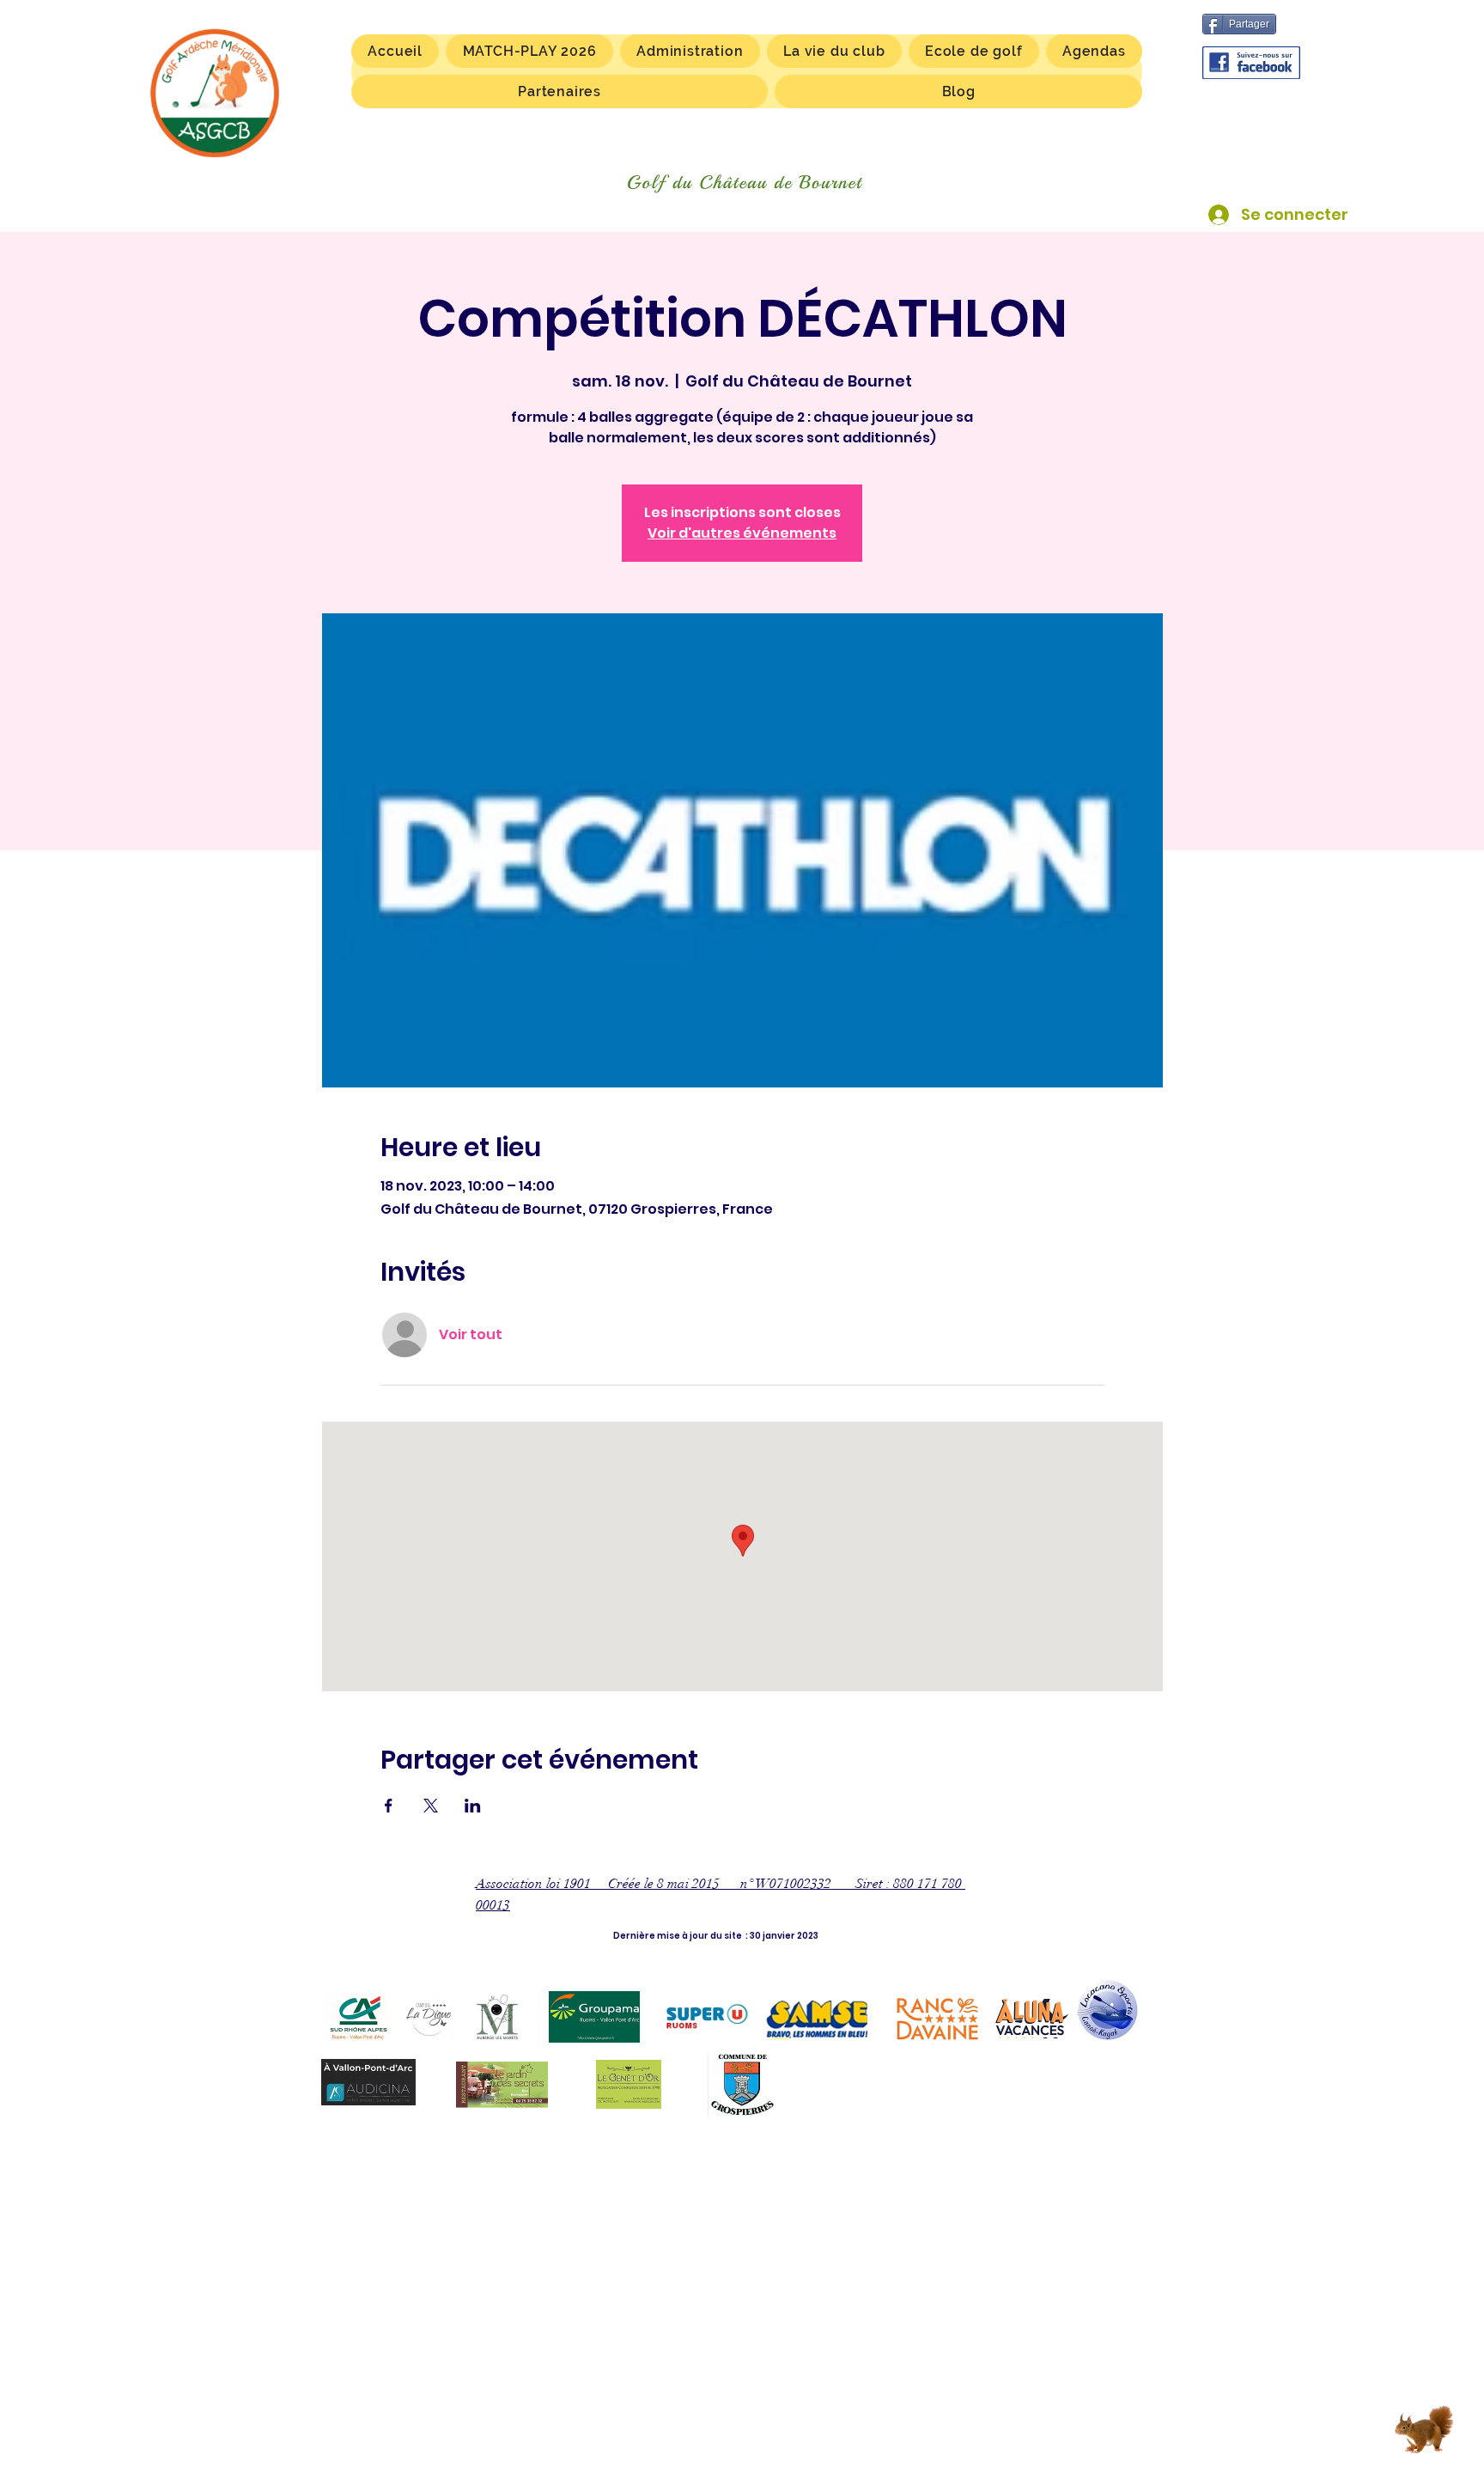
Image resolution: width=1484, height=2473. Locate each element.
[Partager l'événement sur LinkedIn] (473, 1806)
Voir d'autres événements (742, 533)
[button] (834, 51)
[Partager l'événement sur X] (431, 1806)
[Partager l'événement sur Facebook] (389, 1806)
